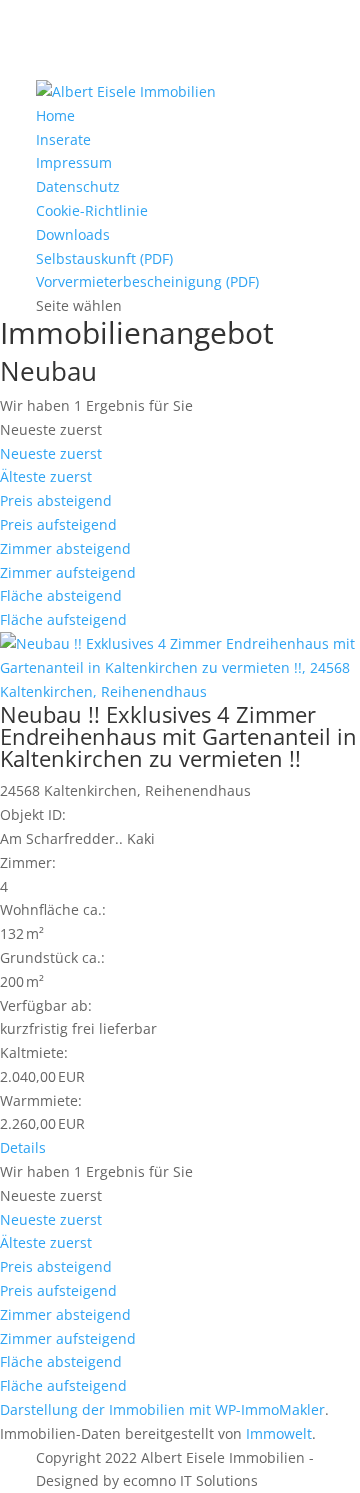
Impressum (74, 162)
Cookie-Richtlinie (92, 210)
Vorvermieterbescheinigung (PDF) (147, 281)
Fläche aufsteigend (63, 619)
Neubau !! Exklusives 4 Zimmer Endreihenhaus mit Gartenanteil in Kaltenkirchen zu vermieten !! (178, 736)
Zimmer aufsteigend (68, 572)
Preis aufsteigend (58, 524)
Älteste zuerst (46, 476)
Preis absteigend (56, 500)
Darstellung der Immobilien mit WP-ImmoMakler (162, 1409)
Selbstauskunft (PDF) (104, 258)
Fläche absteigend (61, 595)
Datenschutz (78, 186)
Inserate (63, 139)
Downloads (73, 234)
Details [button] (23, 1147)
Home (55, 115)
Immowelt (279, 1433)
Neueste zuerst (51, 453)
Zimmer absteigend (65, 548)
